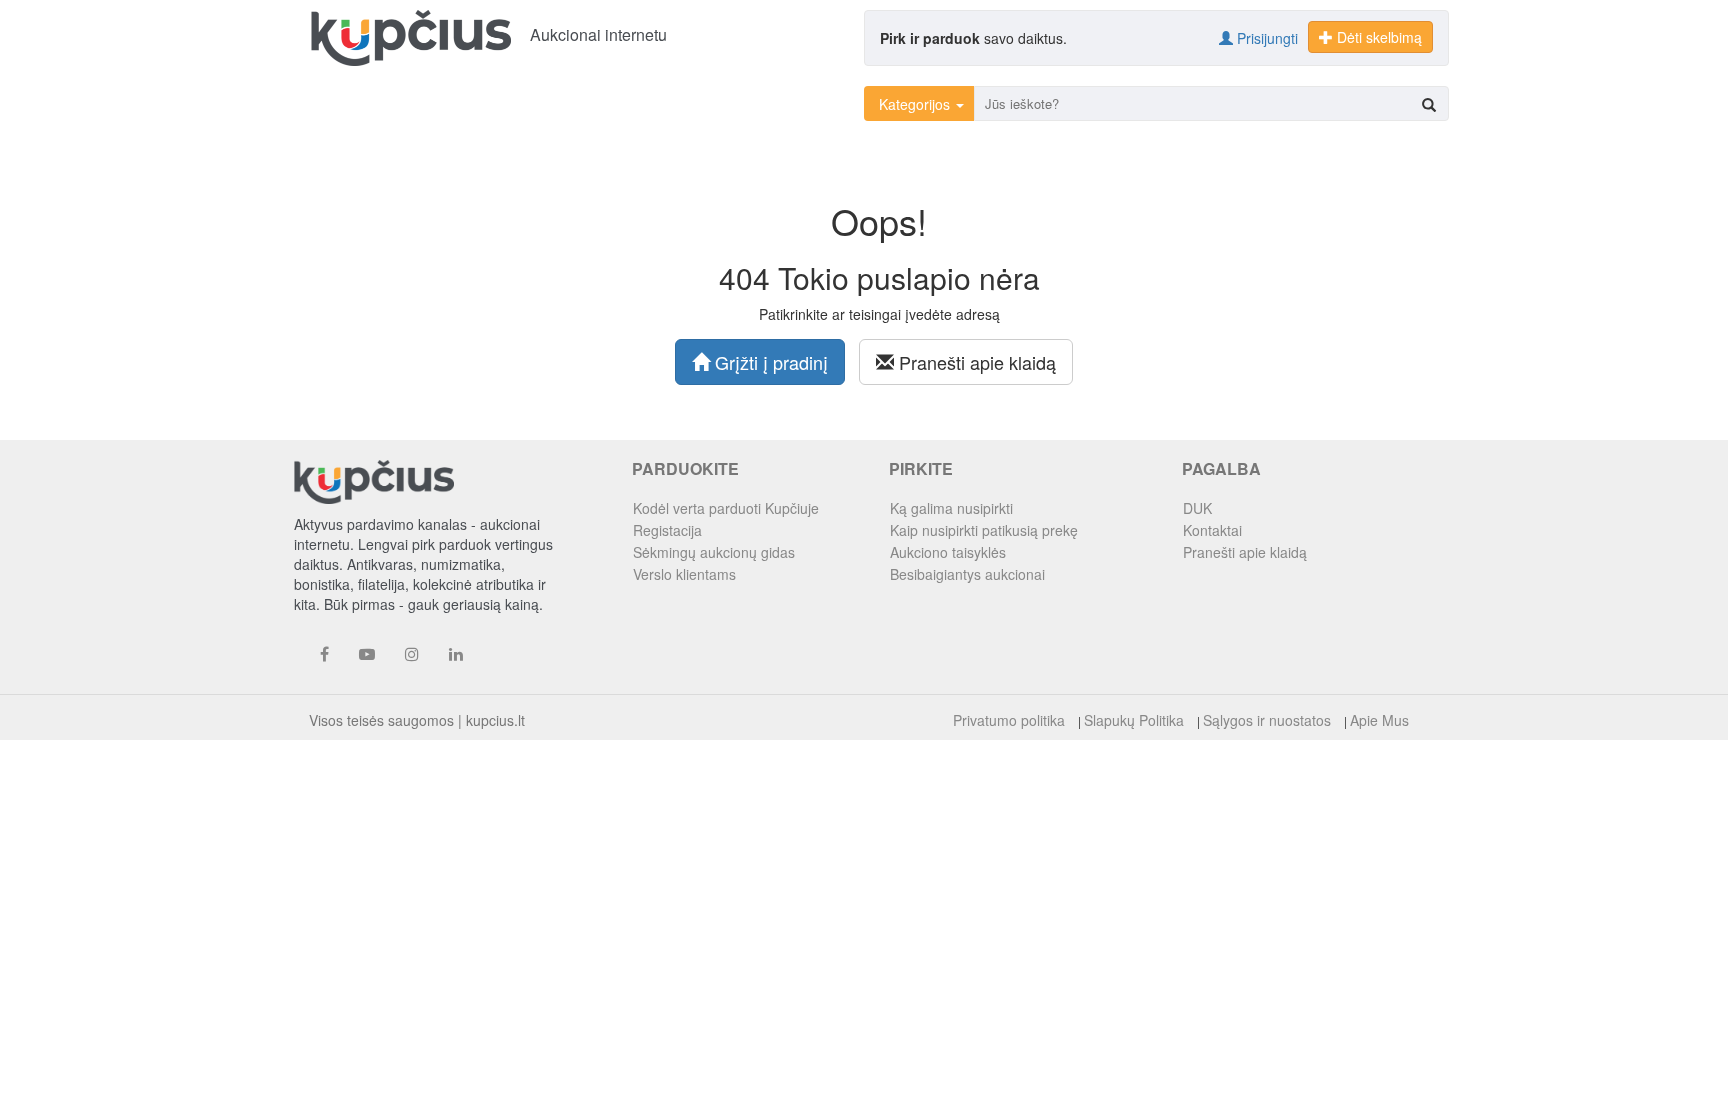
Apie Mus (1379, 720)
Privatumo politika (1009, 720)
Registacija (667, 530)
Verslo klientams (684, 574)
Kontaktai (1212, 530)
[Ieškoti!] (1429, 104)
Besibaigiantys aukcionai (967, 574)
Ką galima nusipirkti (951, 508)
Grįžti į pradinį (769, 362)
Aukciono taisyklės (948, 552)
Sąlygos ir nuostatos (1267, 720)
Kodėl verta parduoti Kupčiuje (726, 508)
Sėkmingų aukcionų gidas (714, 552)
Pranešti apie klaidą (975, 362)
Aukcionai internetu (598, 34)
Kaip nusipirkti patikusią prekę (984, 530)
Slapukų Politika (1134, 720)
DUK (1197, 508)
